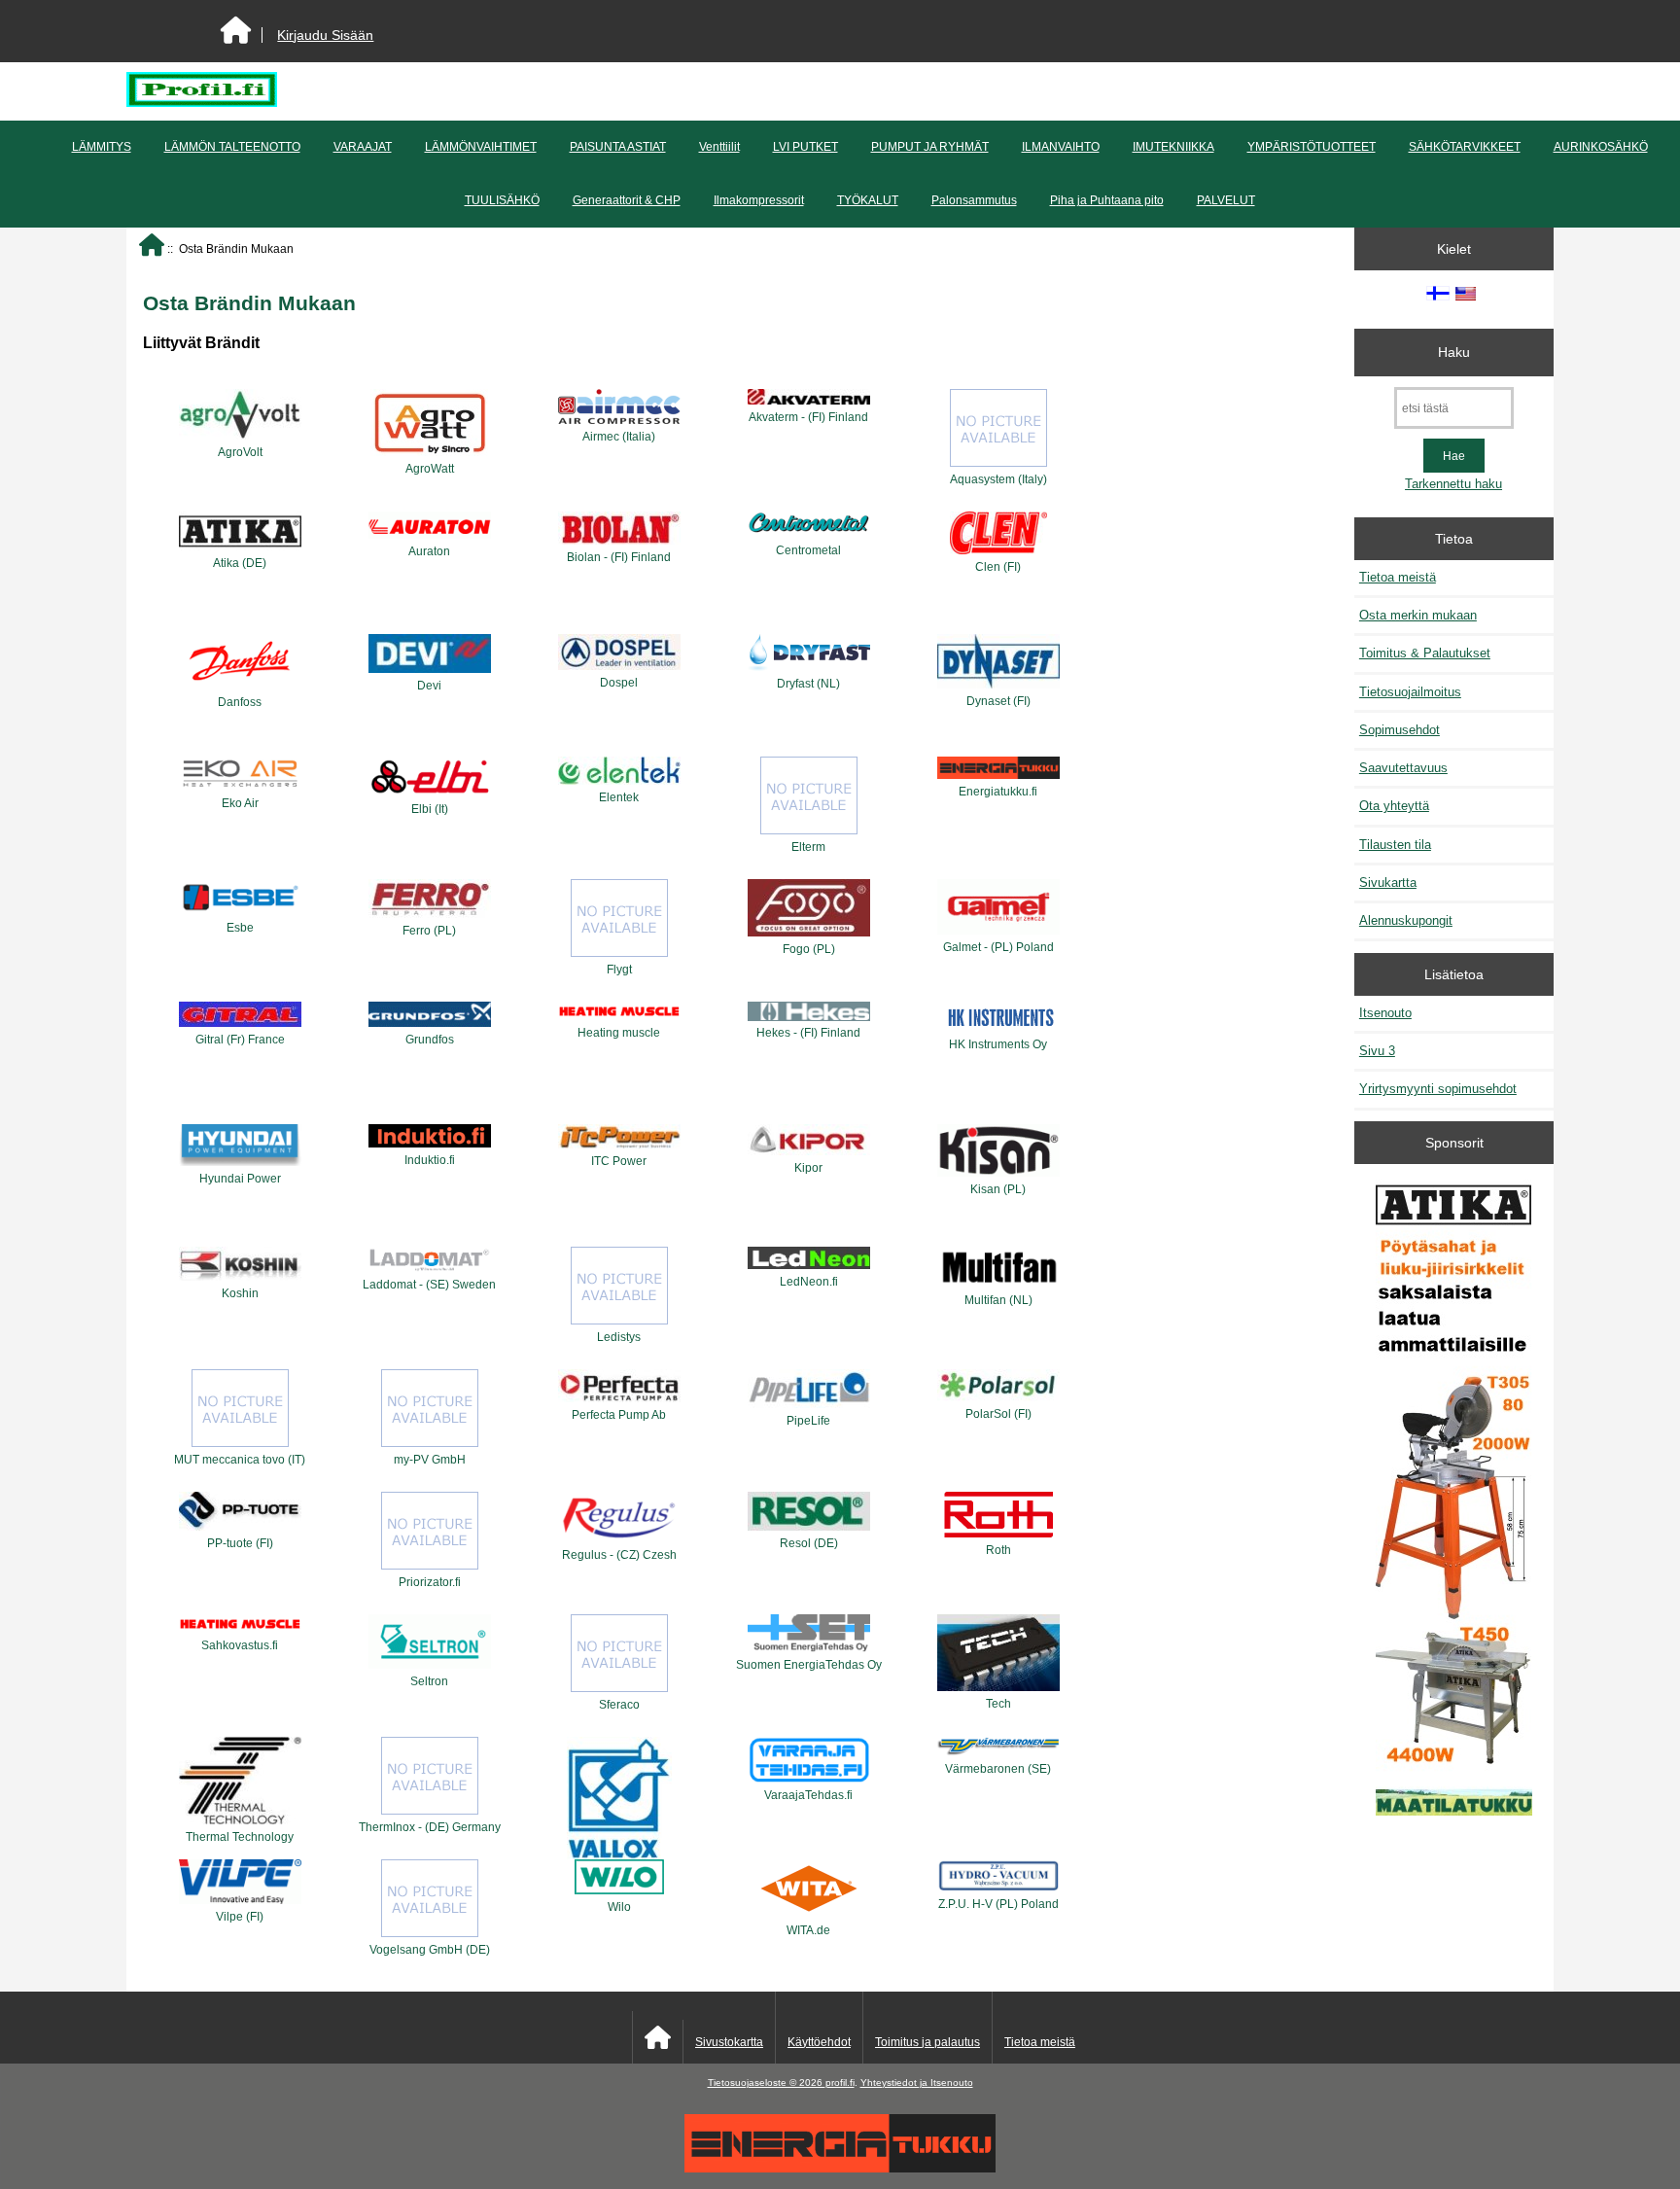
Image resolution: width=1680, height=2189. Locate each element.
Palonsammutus (974, 200)
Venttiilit (719, 147)
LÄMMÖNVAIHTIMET (481, 147)
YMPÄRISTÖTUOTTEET (1312, 147)
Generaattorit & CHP (627, 200)
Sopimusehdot (1400, 730)
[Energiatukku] (840, 2168)
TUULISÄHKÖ (502, 200)
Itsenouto (1385, 1013)
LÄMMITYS (102, 147)
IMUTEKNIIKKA (1173, 147)
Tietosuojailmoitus (1410, 692)
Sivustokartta (729, 2042)
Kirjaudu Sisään (325, 35)
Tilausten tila (1395, 845)
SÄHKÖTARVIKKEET (1465, 147)
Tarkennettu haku (1453, 484)
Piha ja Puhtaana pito (1107, 200)
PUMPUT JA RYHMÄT (930, 147)
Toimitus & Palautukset (1425, 653)
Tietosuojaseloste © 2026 (767, 2083)
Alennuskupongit (1406, 920)
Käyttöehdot (819, 2042)
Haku (1454, 352)
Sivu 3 (1377, 1051)
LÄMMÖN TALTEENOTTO (232, 147)
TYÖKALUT (868, 200)
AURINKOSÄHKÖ (1601, 147)
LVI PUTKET (805, 147)
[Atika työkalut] (1454, 1500)
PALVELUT (1226, 200)
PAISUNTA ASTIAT (618, 147)
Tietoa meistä (1398, 577)
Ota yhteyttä (1394, 806)
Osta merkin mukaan (1418, 615)
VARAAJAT (363, 147)
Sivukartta (1388, 883)
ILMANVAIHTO (1061, 147)
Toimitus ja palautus (927, 2042)
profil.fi (840, 2083)
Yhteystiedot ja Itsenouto (917, 2083)
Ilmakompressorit (759, 200)
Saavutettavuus (1403, 768)
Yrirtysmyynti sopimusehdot (1438, 1089)
